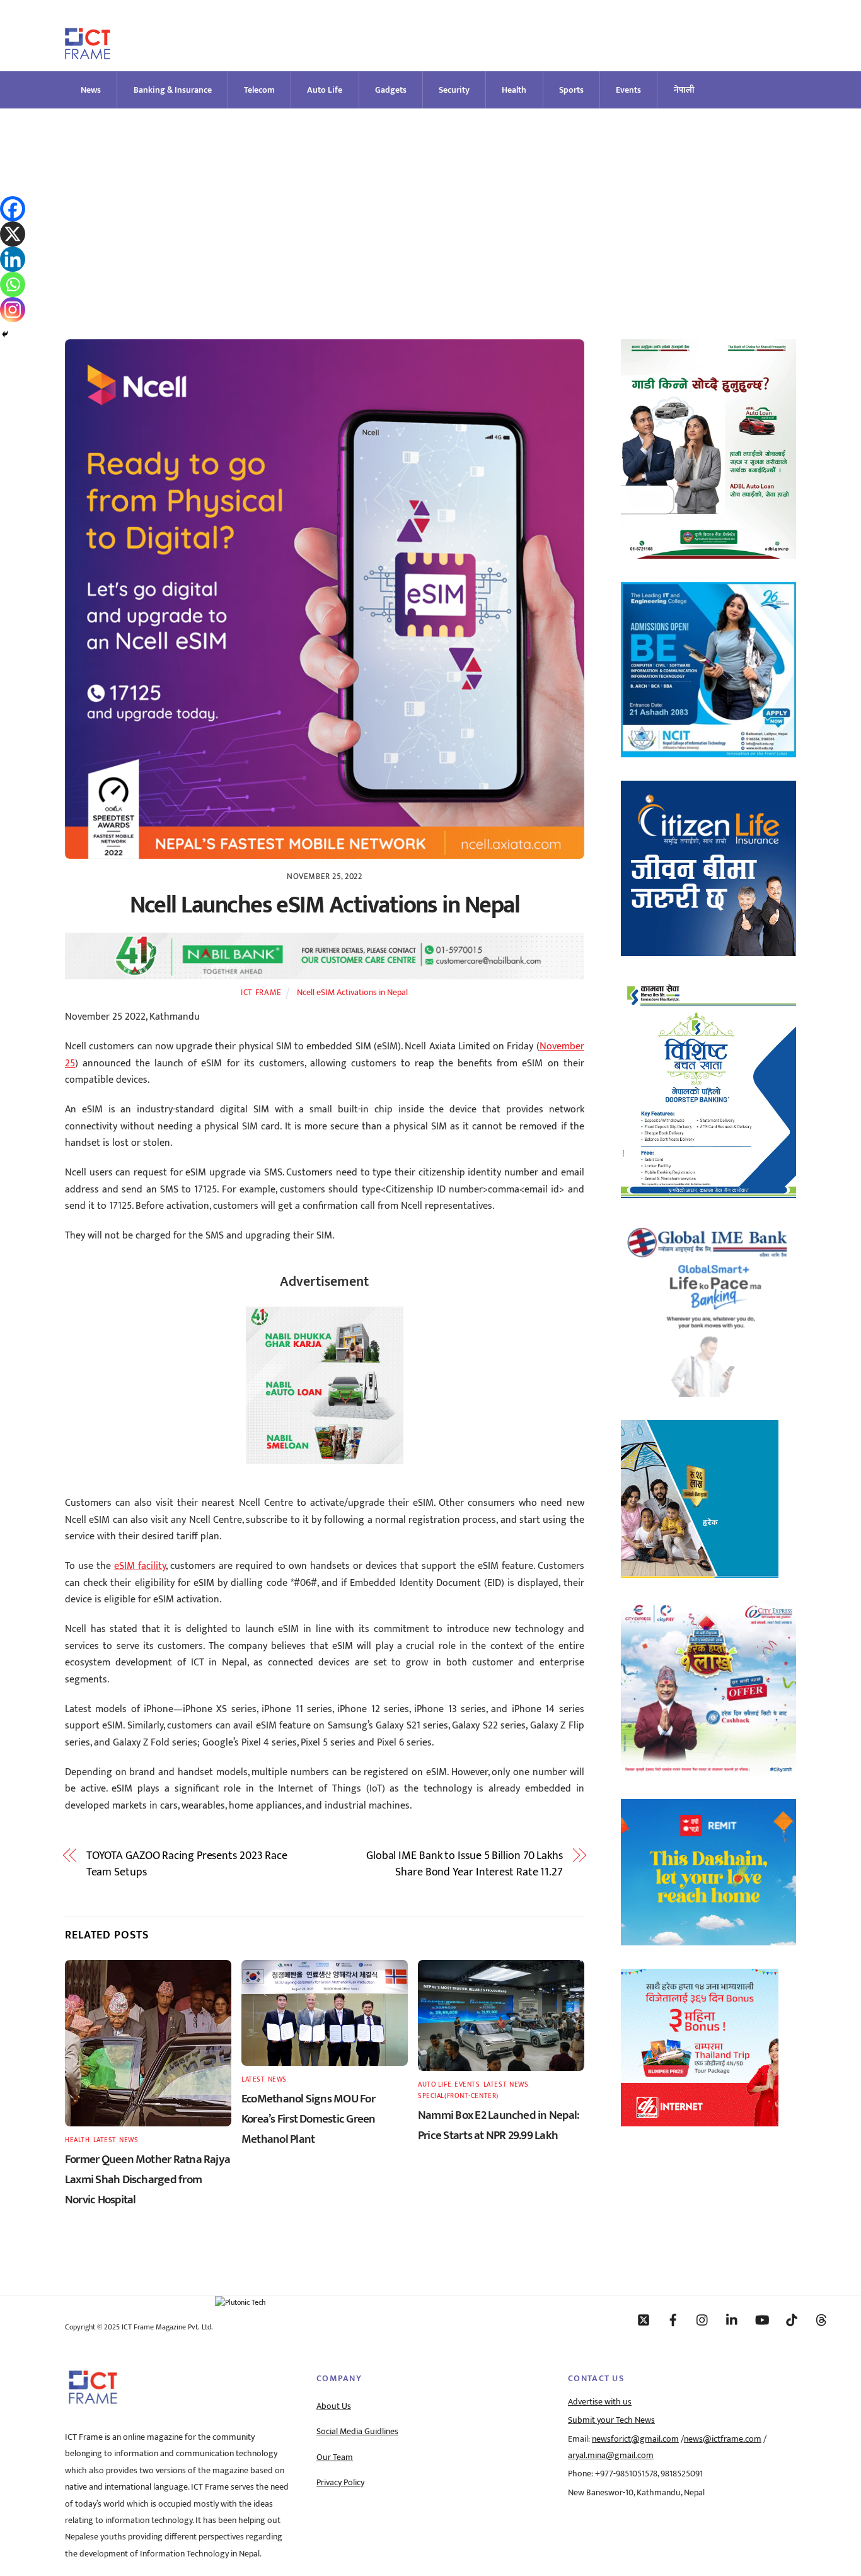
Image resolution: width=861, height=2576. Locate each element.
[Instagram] (13, 310)
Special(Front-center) (458, 2096)
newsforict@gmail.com (635, 2439)
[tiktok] (792, 2319)
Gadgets (391, 90)
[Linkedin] (13, 259)
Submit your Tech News (611, 2420)
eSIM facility (140, 1566)
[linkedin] (732, 2319)
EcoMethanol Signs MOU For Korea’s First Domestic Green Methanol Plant (309, 2119)
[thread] (821, 2319)
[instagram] (703, 2319)
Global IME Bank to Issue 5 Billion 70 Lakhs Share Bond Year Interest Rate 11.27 (465, 1864)
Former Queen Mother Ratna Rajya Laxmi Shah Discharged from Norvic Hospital (147, 2179)
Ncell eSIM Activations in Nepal (352, 993)
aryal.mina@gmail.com (611, 2456)
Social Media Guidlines (357, 2432)
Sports (571, 90)
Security (454, 90)
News (91, 90)
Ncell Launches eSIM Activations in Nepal (325, 905)
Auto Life (325, 90)
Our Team (335, 2457)
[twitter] (644, 2319)
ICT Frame (261, 993)
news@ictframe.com (723, 2439)
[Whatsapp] (13, 284)
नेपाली (684, 90)
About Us (334, 2406)
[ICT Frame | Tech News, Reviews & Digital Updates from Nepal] (88, 54)
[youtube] (762, 2319)
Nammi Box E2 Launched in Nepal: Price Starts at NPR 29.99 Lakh (499, 2125)
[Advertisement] (430, 203)
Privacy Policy (340, 2483)
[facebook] (673, 2319)
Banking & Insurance (173, 90)
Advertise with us (600, 2402)
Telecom (259, 90)
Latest (105, 2140)
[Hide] (5, 334)
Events (628, 90)
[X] (13, 234)
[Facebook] (13, 209)
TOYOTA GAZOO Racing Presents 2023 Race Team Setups (187, 1864)
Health (514, 90)
